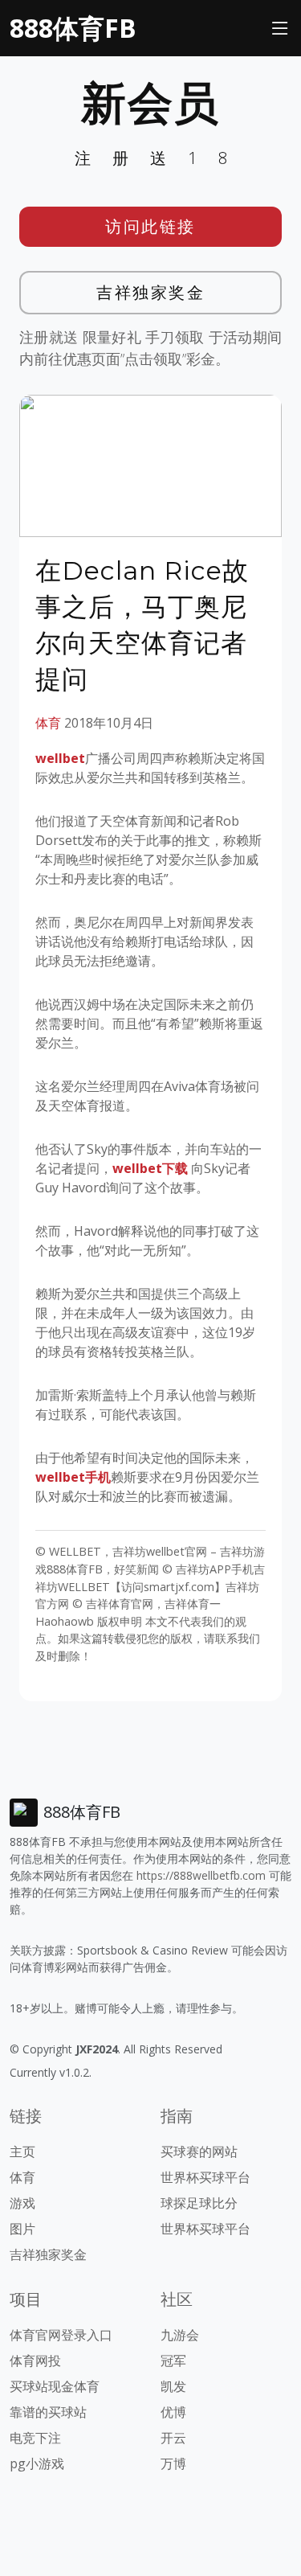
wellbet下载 (150, 1168)
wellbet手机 (73, 1477)
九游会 (180, 2335)
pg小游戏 (37, 2463)
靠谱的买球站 (48, 2412)
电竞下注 (35, 2438)
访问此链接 (150, 226)
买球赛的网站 (199, 2151)
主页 (22, 2151)
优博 (173, 2412)
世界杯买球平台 (205, 2177)
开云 (173, 2438)
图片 (22, 2229)
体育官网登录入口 (61, 2335)
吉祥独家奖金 (150, 292)
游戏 (22, 2203)
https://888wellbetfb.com (201, 1875)
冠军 (173, 2361)
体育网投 (35, 2361)
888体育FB (73, 28)
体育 (48, 723)
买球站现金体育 (55, 2386)
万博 (173, 2463)
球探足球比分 (199, 2203)
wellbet (60, 758)
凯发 (173, 2386)
